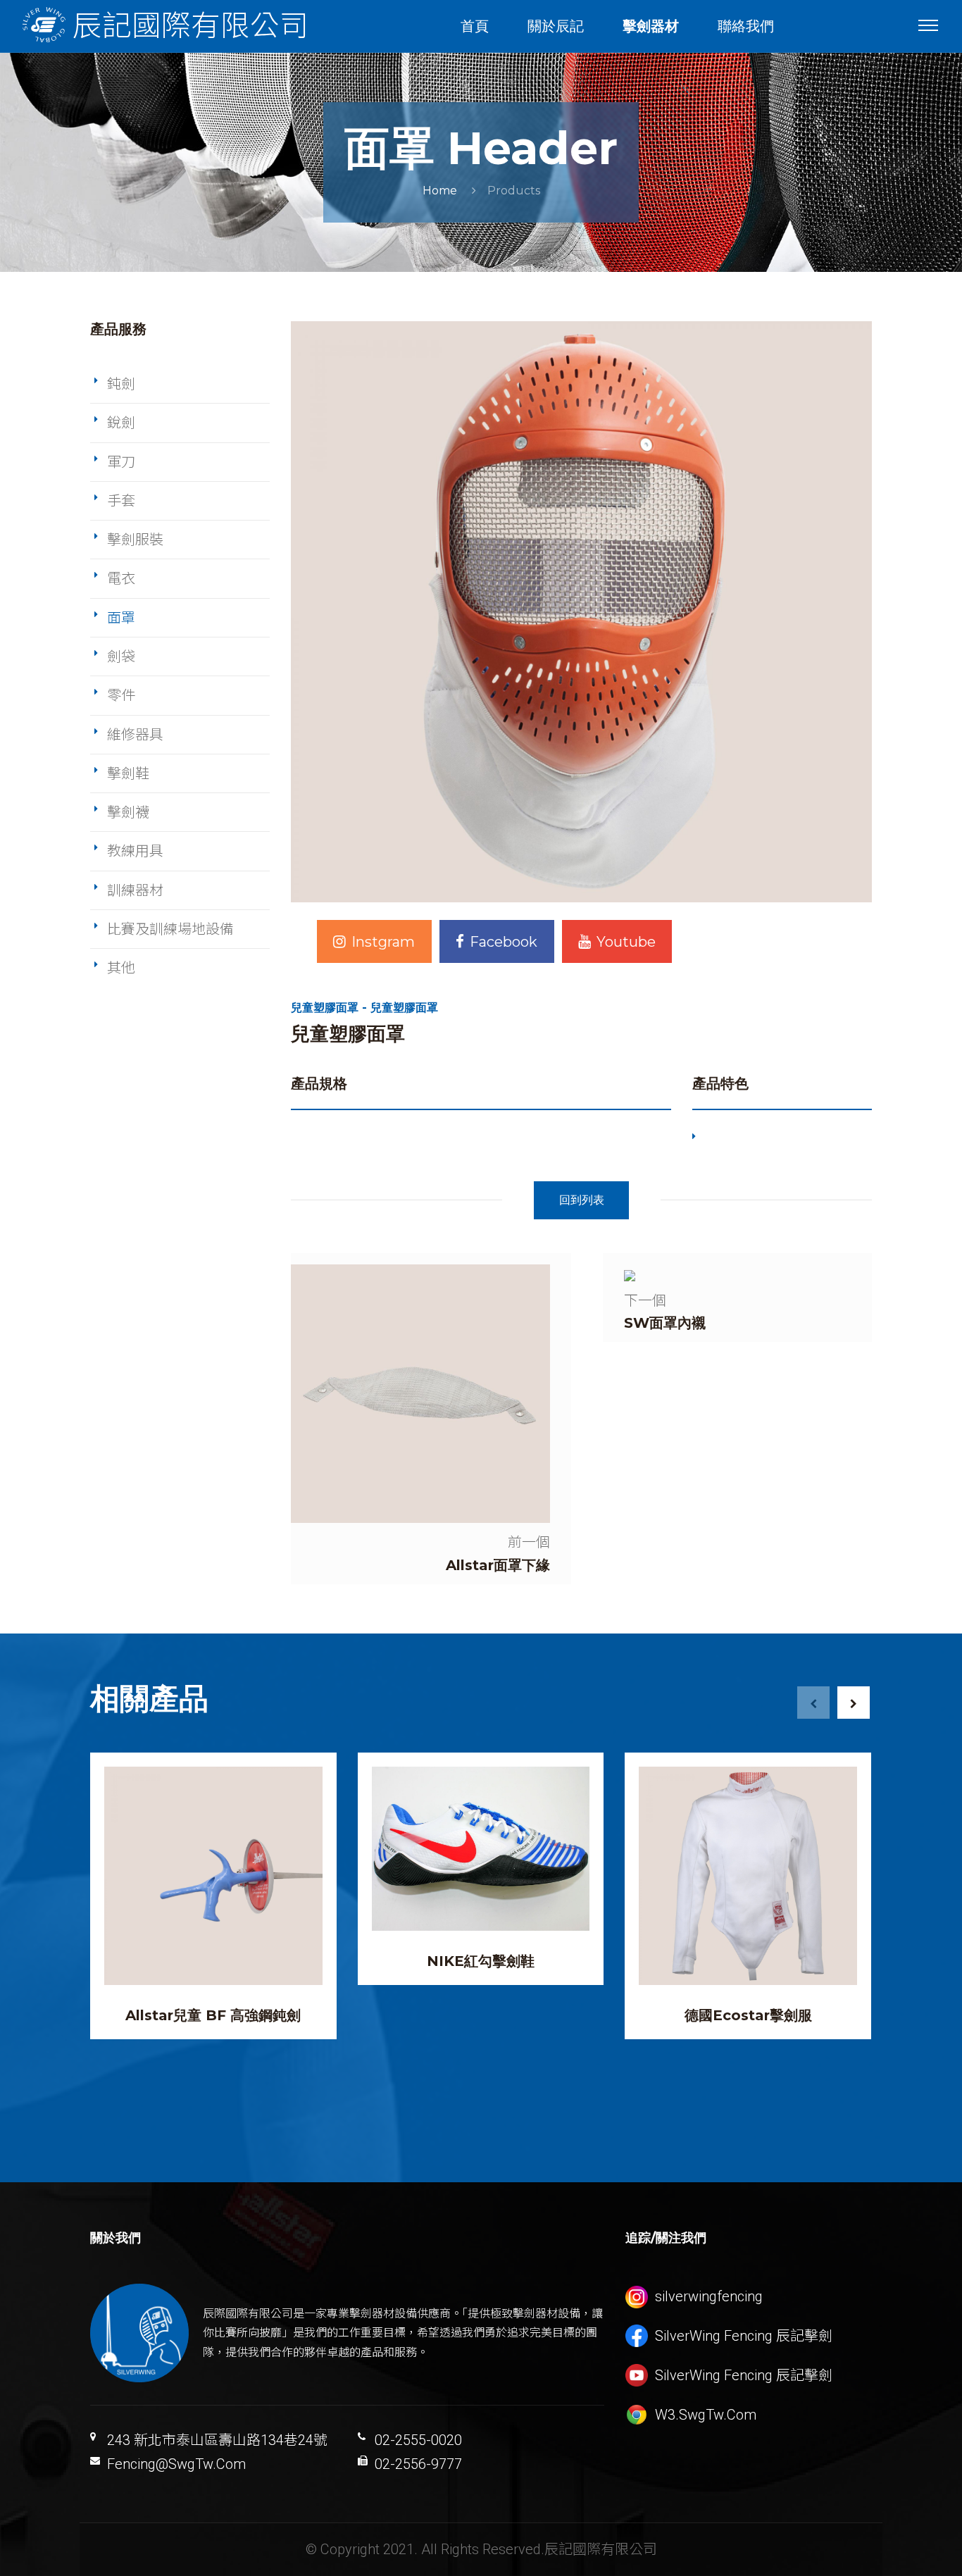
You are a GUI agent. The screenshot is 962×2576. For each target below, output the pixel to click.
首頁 (475, 26)
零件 (121, 695)
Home (440, 191)
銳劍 (121, 423)
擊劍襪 (128, 812)
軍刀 (121, 462)
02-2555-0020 (418, 2440)
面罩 (121, 618)
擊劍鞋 (128, 773)
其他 (121, 968)
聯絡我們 (746, 26)
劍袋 (121, 657)
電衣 (121, 578)
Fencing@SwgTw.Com (176, 2464)
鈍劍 (121, 384)
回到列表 (582, 1200)
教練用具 (135, 851)
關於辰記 (556, 26)
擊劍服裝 (135, 540)
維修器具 (135, 735)
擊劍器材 (651, 26)
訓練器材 (135, 890)
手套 (121, 501)
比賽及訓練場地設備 (170, 929)
